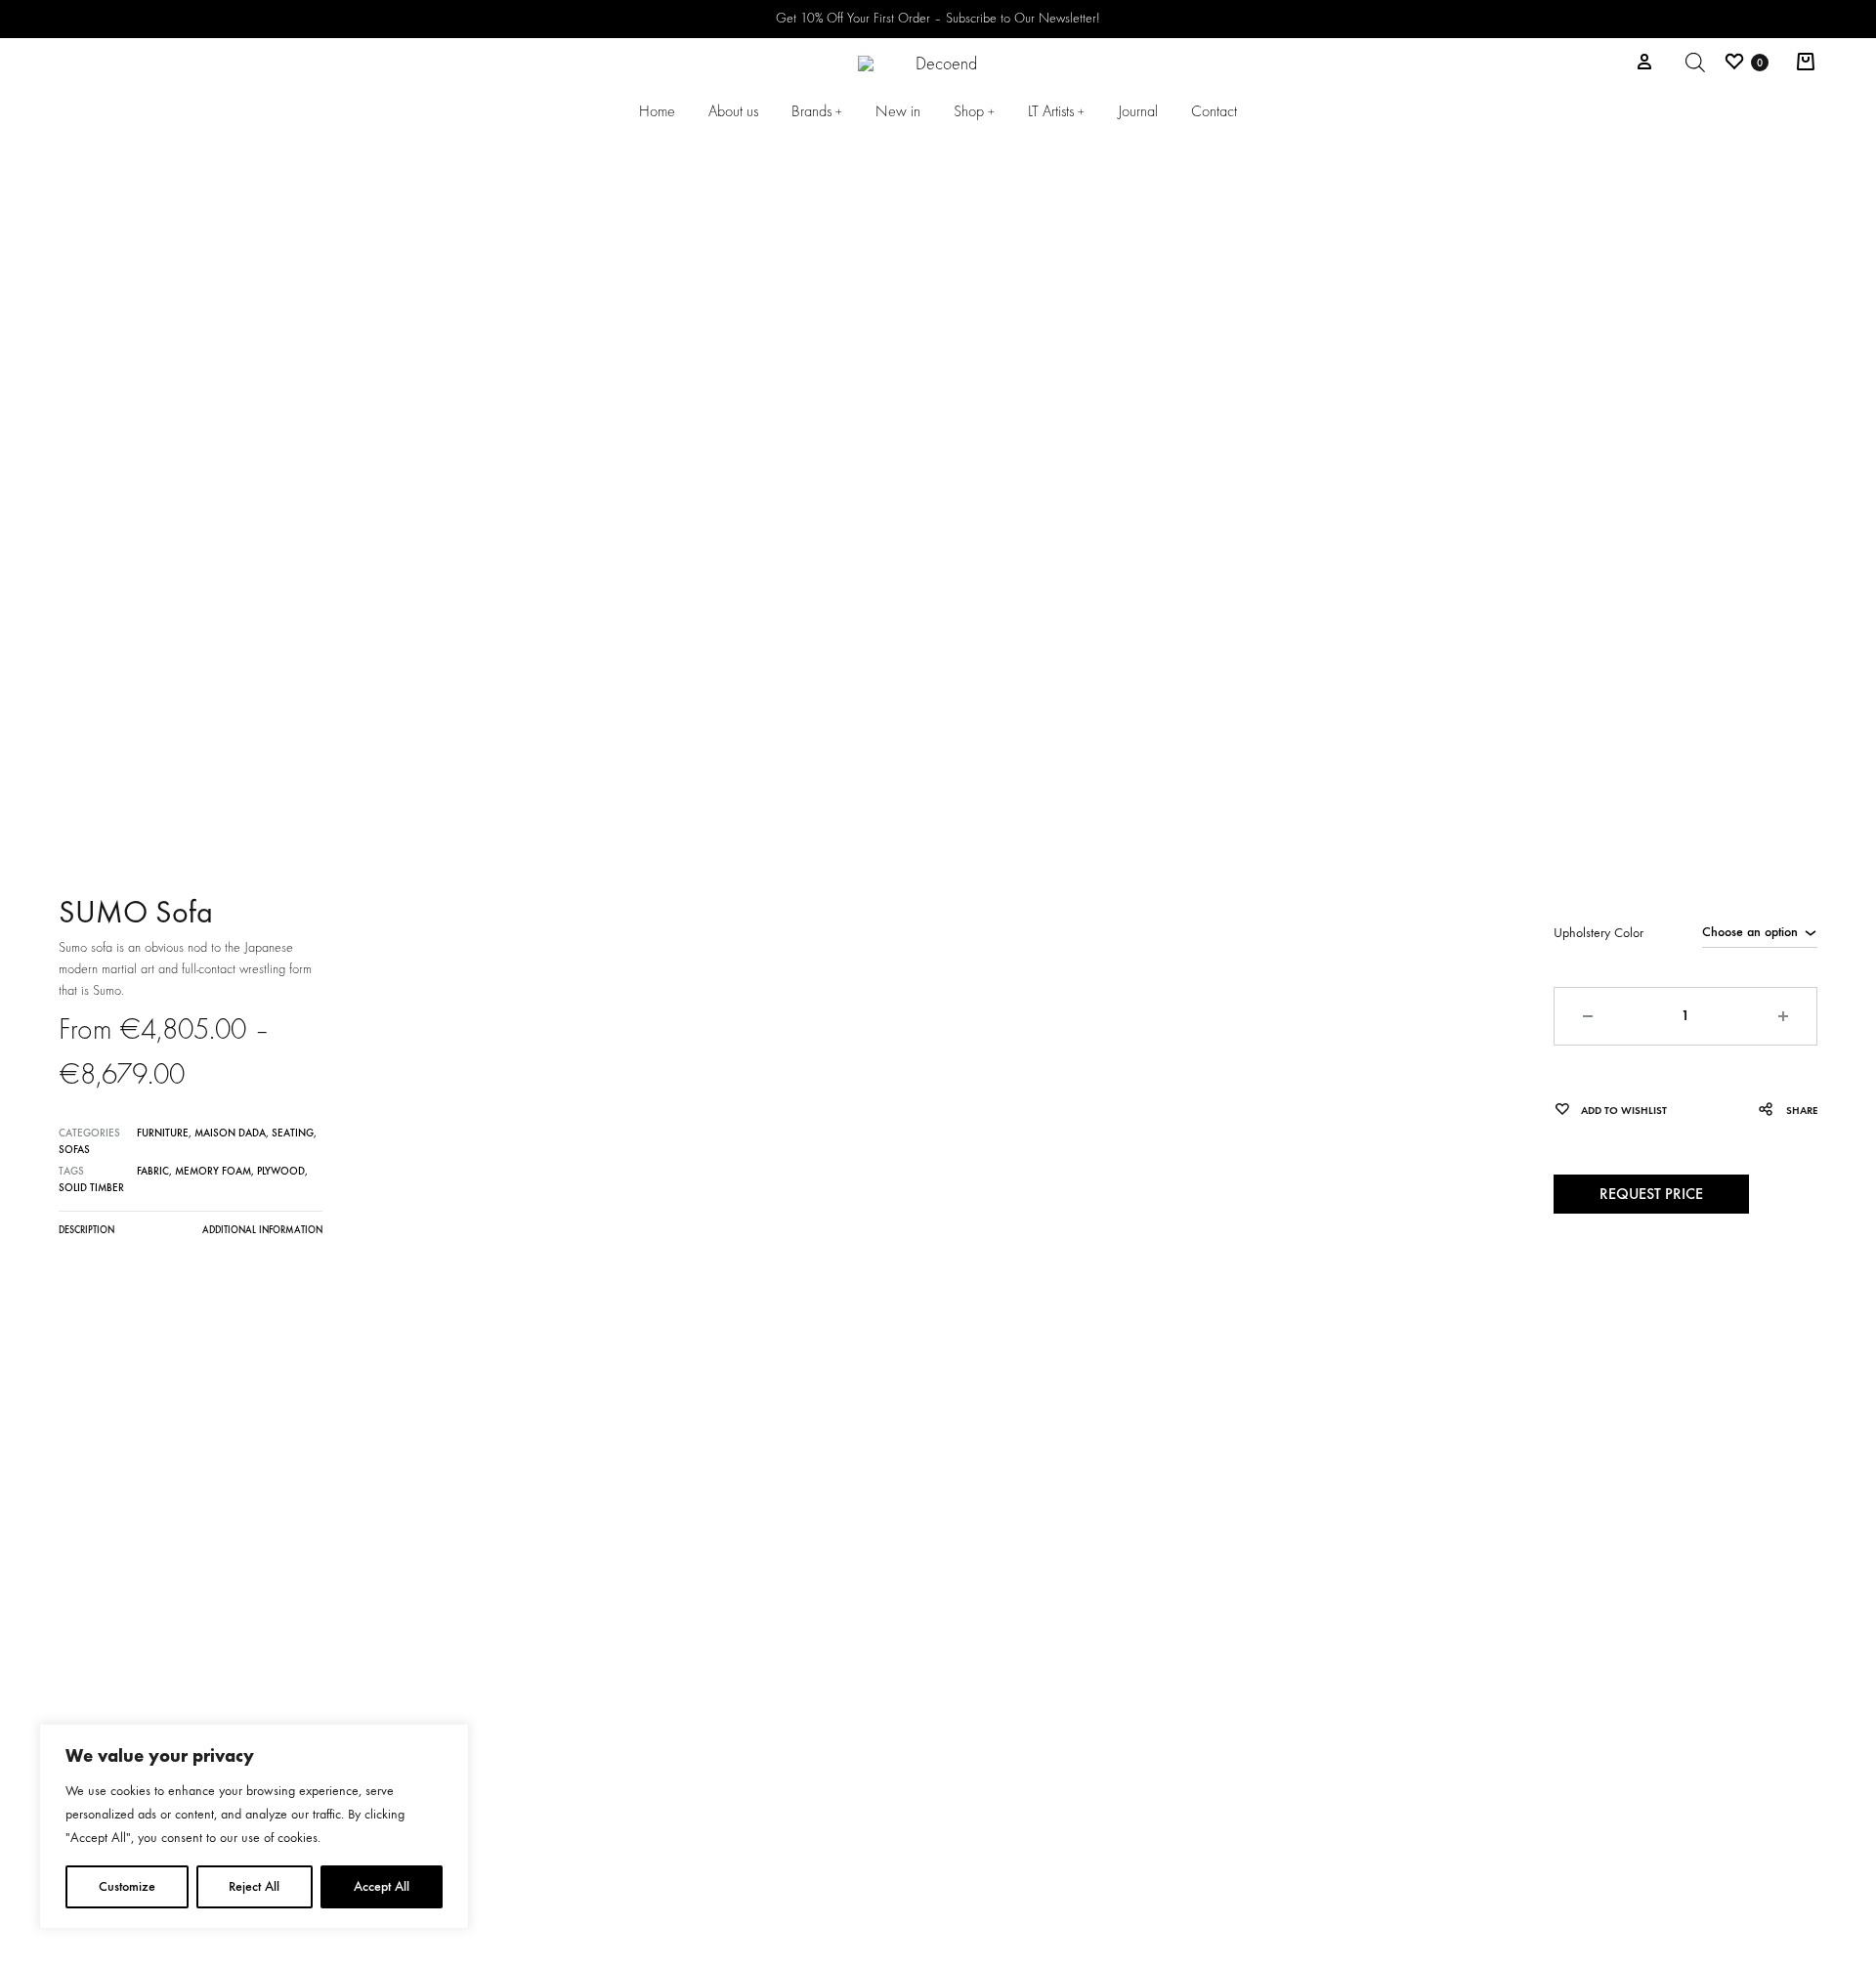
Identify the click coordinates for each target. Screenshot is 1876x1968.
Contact (1214, 111)
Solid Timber (91, 1188)
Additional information (262, 1230)
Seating (293, 1133)
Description (86, 1230)
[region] (254, 1826)
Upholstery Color (1599, 933)
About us (733, 111)
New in (898, 111)
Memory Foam (213, 1171)
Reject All (254, 1886)
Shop (974, 111)
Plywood (281, 1171)
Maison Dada (230, 1133)
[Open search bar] (1695, 63)
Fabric (153, 1171)
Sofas (74, 1150)
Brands (817, 111)
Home (657, 111)
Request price (1651, 1194)
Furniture (163, 1133)
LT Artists (1056, 111)
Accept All (382, 1886)
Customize (127, 1886)
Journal (1138, 111)
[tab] (86, 1235)
